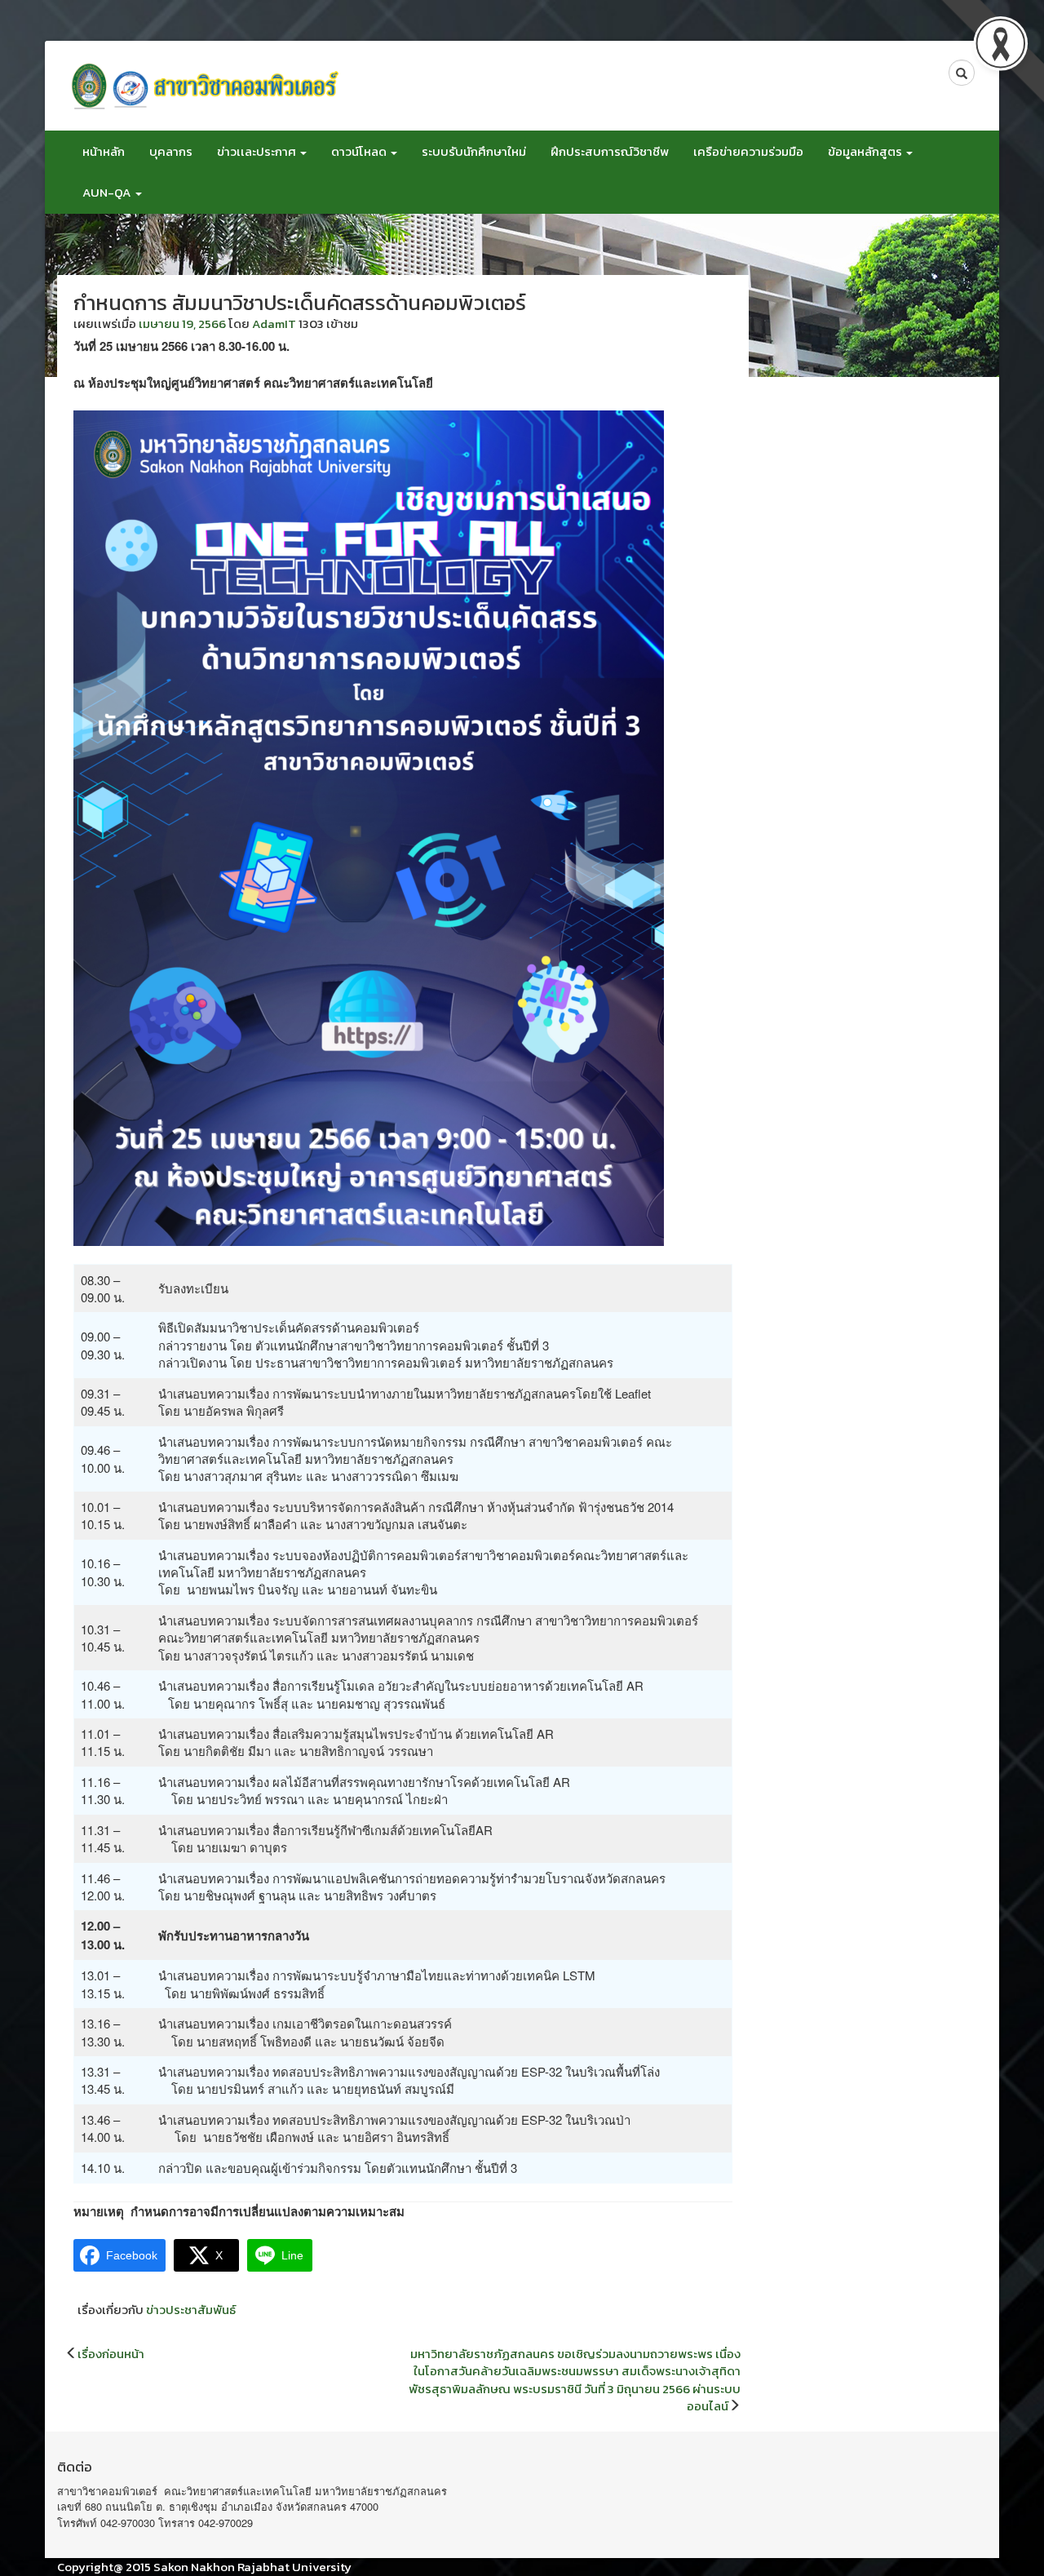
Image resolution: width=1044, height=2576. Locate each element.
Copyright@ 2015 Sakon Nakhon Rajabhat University (204, 2567)
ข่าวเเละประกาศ (258, 151)
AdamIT (274, 324)
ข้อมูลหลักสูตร (866, 151)
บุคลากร (171, 151)
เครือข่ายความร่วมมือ (748, 151)
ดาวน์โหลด (360, 151)
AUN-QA (108, 192)
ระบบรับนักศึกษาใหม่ (474, 151)
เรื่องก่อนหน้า (111, 2354)
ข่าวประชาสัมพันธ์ (191, 2310)
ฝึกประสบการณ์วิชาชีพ (610, 151)
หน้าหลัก (104, 151)
